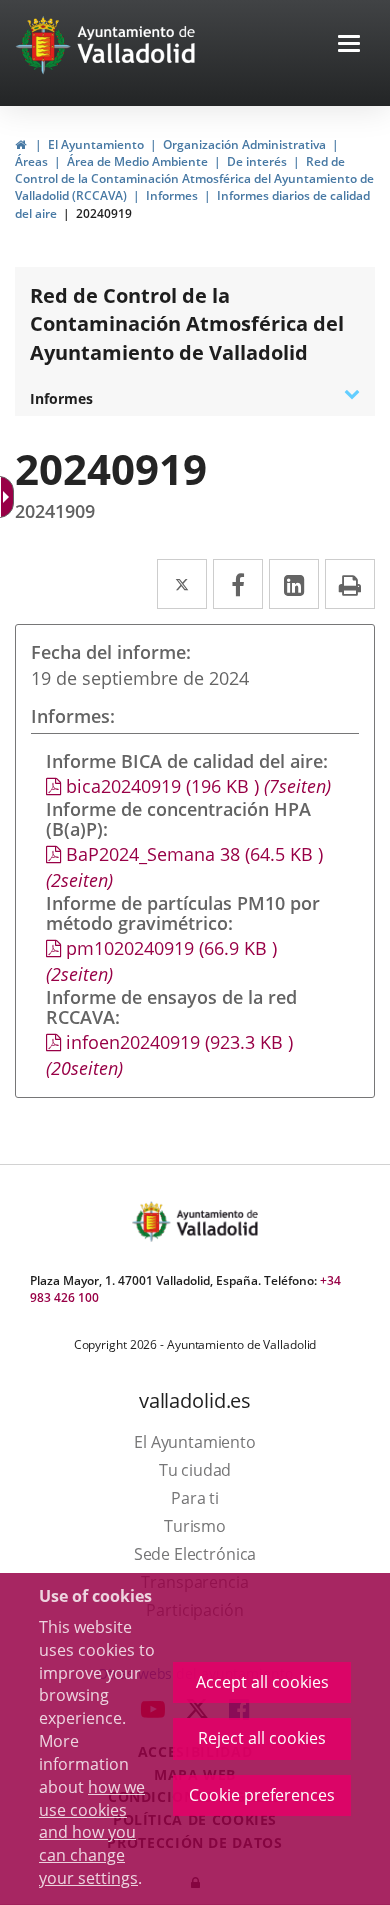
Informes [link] (172, 195)
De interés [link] (257, 161)
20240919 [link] (104, 213)
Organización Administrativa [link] (244, 144)
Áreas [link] (31, 161)
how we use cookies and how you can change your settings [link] (92, 1832)
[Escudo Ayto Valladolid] (153, 1221)
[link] (9, 497)
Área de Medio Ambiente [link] (137, 161)
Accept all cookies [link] (262, 1682)
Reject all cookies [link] (262, 1738)
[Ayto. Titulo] (216, 1221)
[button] (349, 45)
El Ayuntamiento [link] (96, 144)
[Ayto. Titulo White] (137, 45)
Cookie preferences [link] (262, 1795)
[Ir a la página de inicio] (45, 45)
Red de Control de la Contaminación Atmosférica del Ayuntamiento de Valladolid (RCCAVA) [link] (194, 178)
